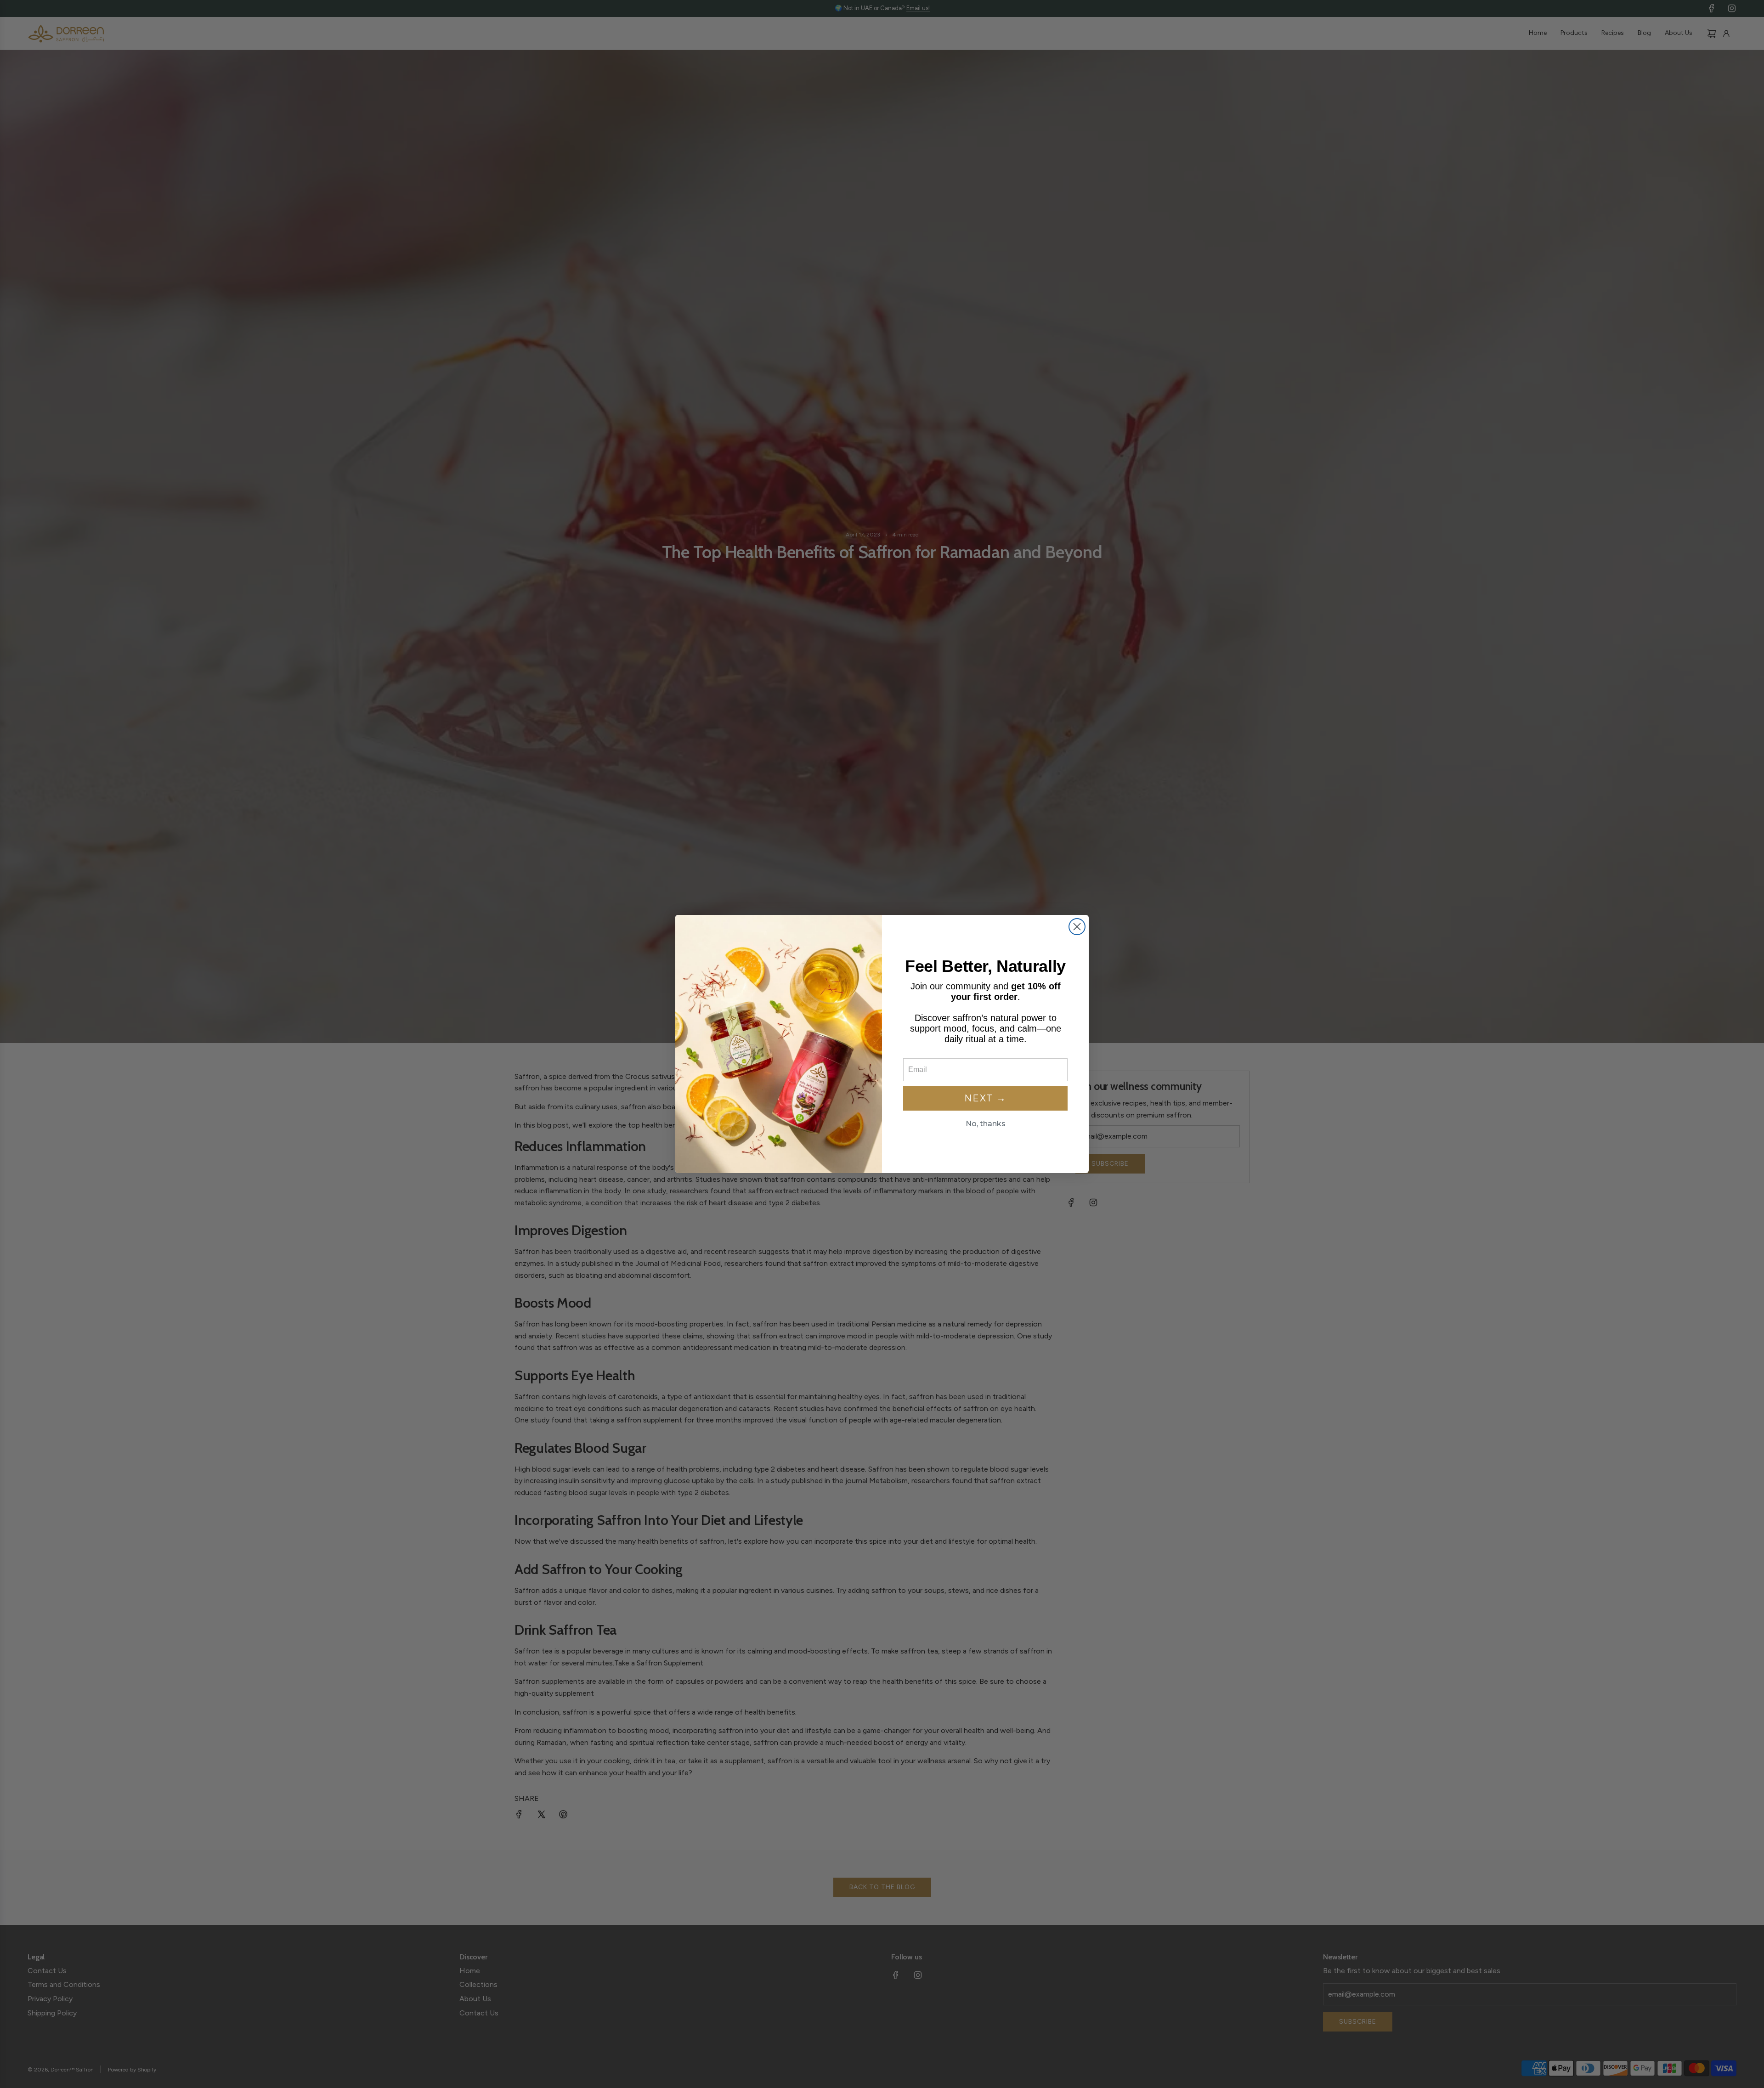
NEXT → (985, 1098)
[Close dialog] (1077, 927)
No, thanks (986, 1124)
